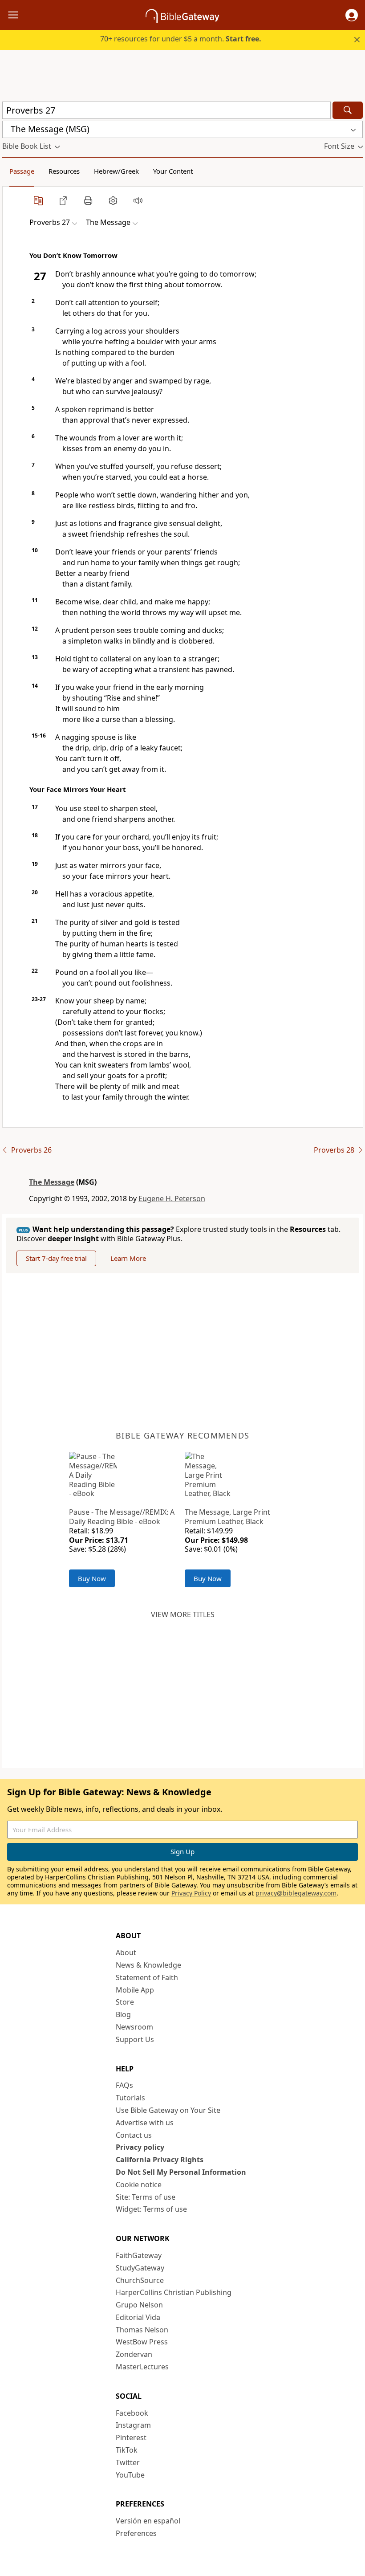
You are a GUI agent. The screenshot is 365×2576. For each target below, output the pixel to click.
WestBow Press (142, 2342)
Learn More (128, 1258)
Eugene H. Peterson (172, 1198)
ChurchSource (140, 2280)
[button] (352, 15)
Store (125, 2002)
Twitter (128, 2462)
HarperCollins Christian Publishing (174, 2292)
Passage (22, 171)
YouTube (130, 2475)
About (126, 1952)
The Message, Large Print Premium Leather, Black (227, 1517)
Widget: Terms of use (151, 2209)
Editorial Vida (138, 2317)
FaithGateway (139, 2255)
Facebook (132, 2413)
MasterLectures (142, 2367)
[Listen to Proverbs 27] (138, 200)
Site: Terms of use (146, 2197)
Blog (123, 2014)
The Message (52, 1182)
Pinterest (131, 2437)
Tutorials (130, 2098)
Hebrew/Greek (116, 171)
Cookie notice (139, 2185)
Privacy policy (140, 2147)
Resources (64, 171)
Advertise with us (145, 2123)
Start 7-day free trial (56, 1258)
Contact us (134, 2135)
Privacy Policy (191, 1893)
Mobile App (135, 1990)
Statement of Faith (147, 1977)
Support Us (135, 2039)
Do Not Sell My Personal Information (181, 2172)
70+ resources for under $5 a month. (181, 39)
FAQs (124, 2085)
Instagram (133, 2425)
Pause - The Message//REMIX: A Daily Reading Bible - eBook (122, 1517)
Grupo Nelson (139, 2305)
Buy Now (92, 1578)
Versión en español (148, 2521)
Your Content (173, 171)
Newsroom (134, 2027)
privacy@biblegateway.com (296, 1893)
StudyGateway (140, 2268)
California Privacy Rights (160, 2160)
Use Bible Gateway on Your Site (168, 2110)
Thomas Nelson (142, 2330)
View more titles (183, 1614)
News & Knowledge (148, 1965)
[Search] (348, 110)
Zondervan (134, 2354)
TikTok (127, 2450)
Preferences (136, 2533)
